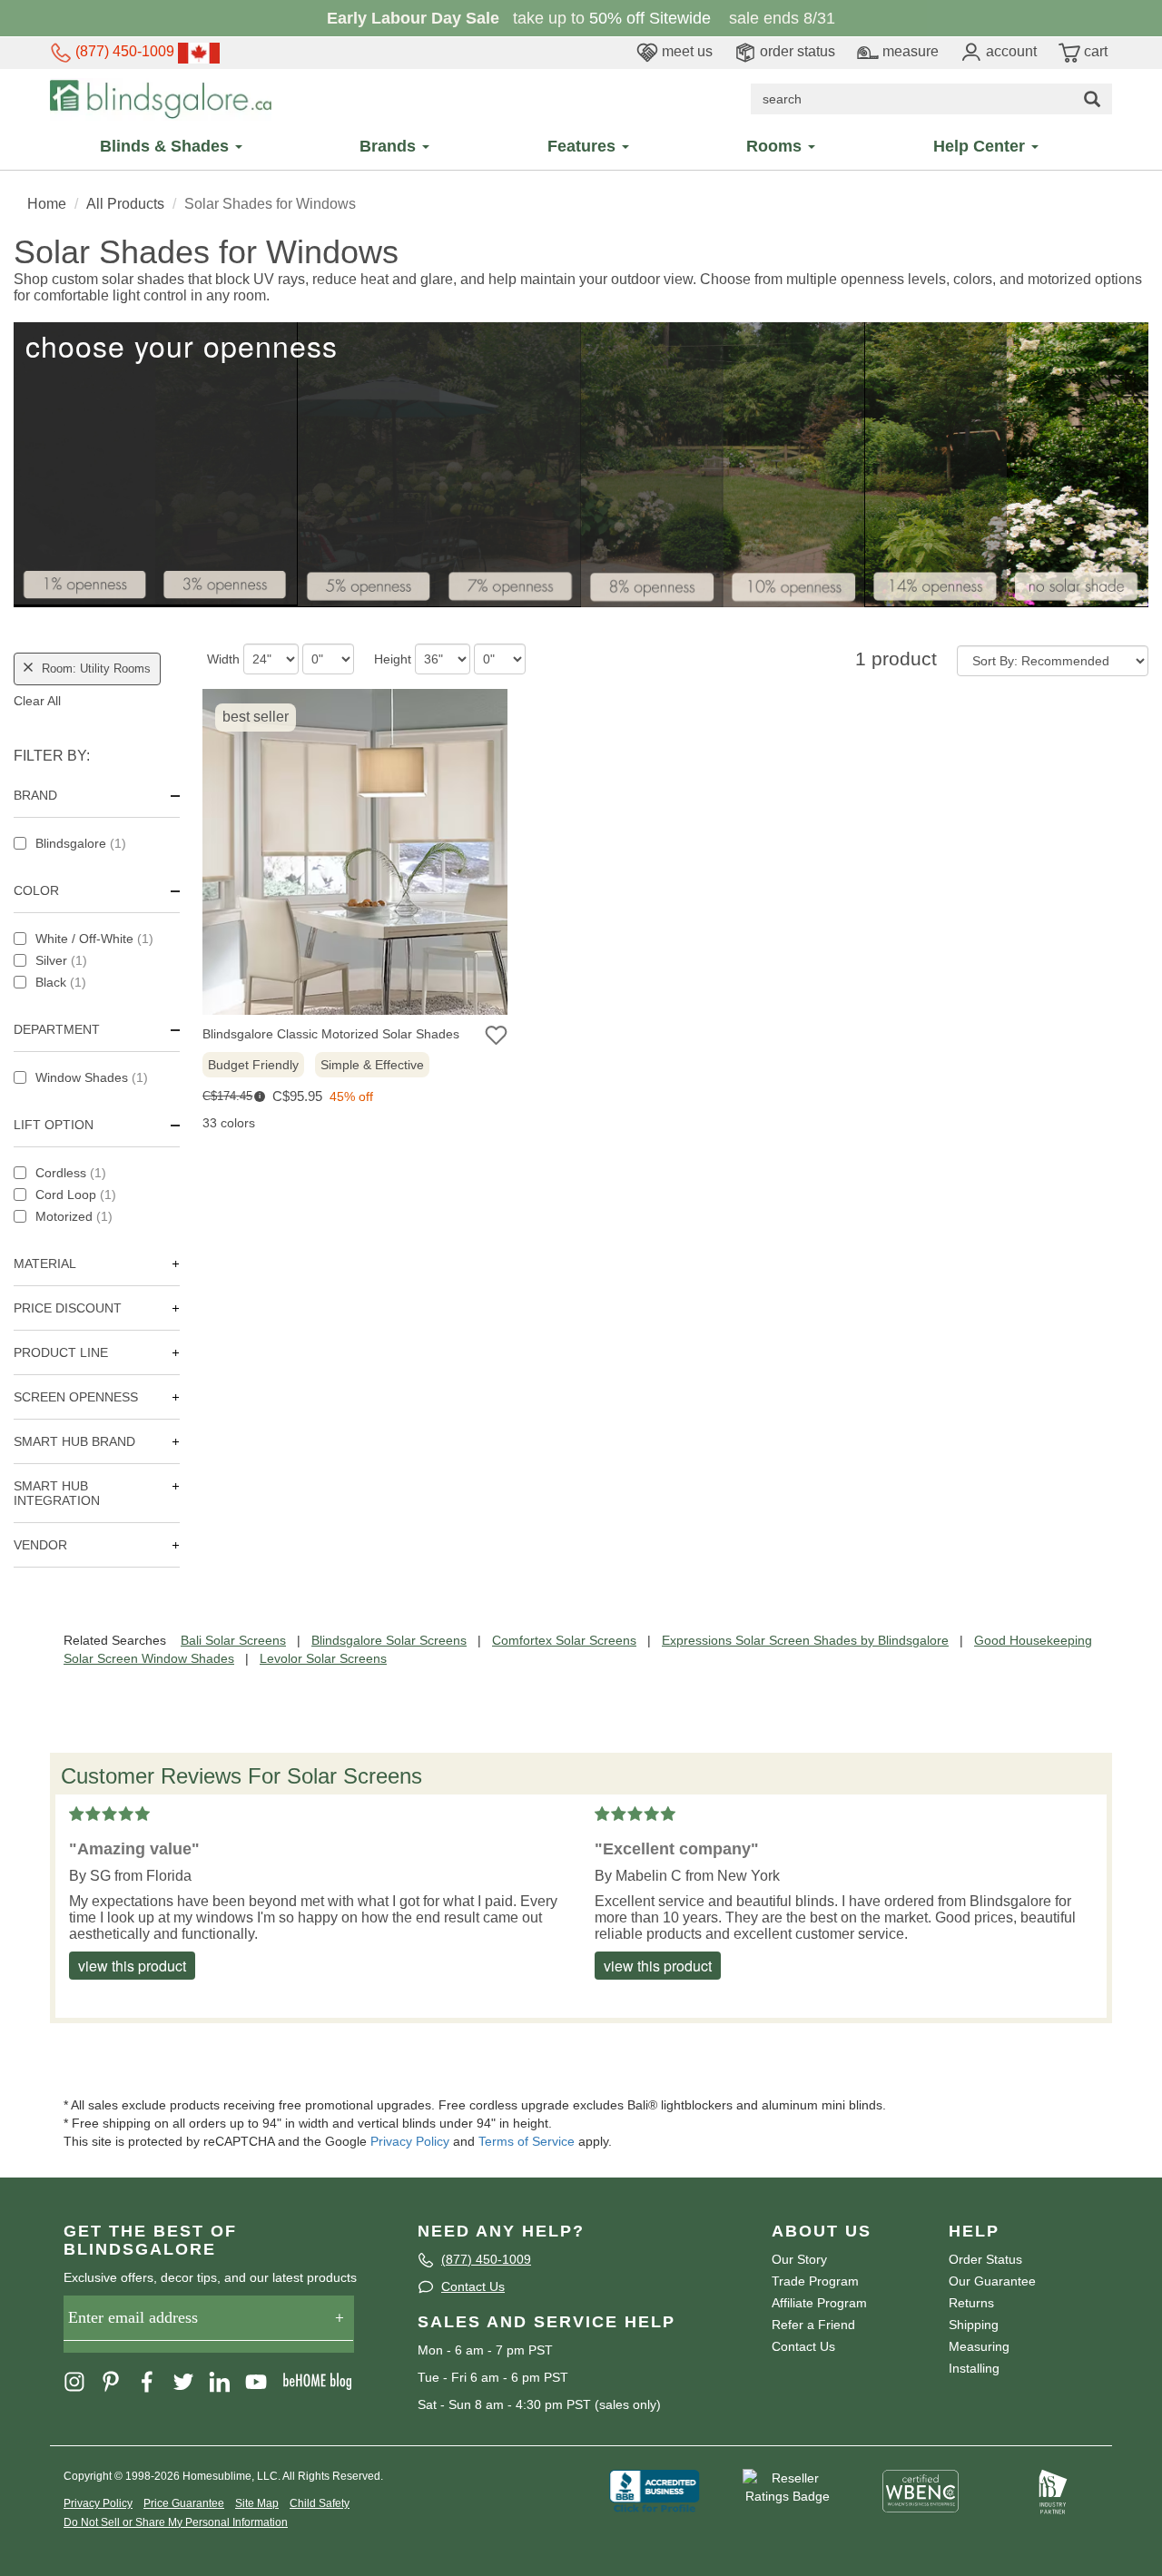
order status (796, 51)
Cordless (71, 1173)
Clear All (37, 701)
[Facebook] (153, 2380)
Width (223, 659)
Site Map (257, 2503)
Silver (61, 960)
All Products (125, 204)
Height (393, 659)
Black (61, 982)
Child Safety (320, 2503)
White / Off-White (94, 939)
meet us (685, 51)
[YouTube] (261, 2380)
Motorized (74, 1216)
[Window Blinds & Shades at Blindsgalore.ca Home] (161, 98)
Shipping (974, 2325)
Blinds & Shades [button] (167, 146)
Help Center (981, 146)
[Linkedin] (225, 2380)
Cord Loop (76, 1195)
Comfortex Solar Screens (564, 1640)
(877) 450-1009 (123, 51)
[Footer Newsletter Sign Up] (209, 2324)
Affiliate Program (819, 2303)
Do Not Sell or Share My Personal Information (176, 2522)
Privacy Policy (410, 2141)
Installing (974, 2368)
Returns (971, 2303)
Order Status (985, 2259)
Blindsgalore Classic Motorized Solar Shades (331, 1034)
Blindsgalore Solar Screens (389, 1640)
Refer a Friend (813, 2325)
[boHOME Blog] (323, 2380)
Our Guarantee (992, 2281)
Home (47, 204)
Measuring (979, 2346)
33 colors (229, 1123)
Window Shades (92, 1077)
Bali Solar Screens (233, 1640)
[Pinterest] (116, 2380)
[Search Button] (1092, 99)
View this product (132, 1966)
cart (1094, 51)
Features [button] (584, 146)
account (1009, 51)
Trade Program (815, 2281)
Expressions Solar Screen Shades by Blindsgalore (805, 1640)
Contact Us (473, 2286)
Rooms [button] (776, 146)
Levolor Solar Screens (323, 1658)
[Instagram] (80, 2380)
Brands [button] (390, 146)
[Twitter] (189, 2380)
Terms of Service (527, 2141)
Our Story (799, 2259)
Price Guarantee (184, 2503)
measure (909, 51)
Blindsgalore (81, 843)
